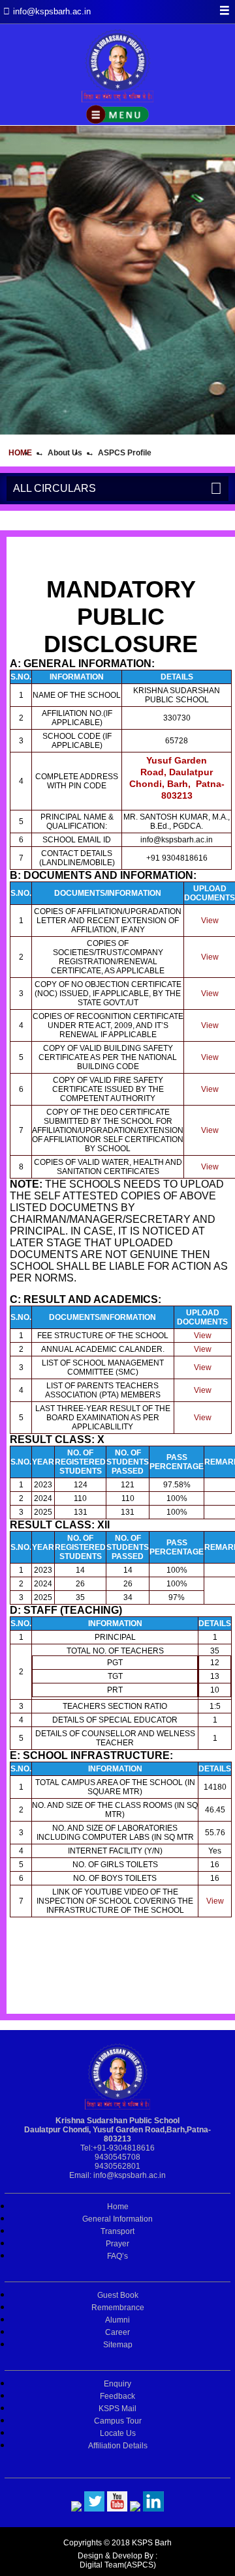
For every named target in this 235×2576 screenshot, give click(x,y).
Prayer (117, 2244)
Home (20, 453)
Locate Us (118, 2433)
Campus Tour (118, 2421)
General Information (117, 2219)
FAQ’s (117, 2256)
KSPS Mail (117, 2409)
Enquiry (117, 2384)
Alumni (117, 2320)
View (210, 921)
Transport (117, 2231)
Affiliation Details (118, 2446)
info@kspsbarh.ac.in (130, 2175)
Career (117, 2332)
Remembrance (118, 2308)
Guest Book (118, 2295)
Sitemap (118, 2345)
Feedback (117, 2396)
